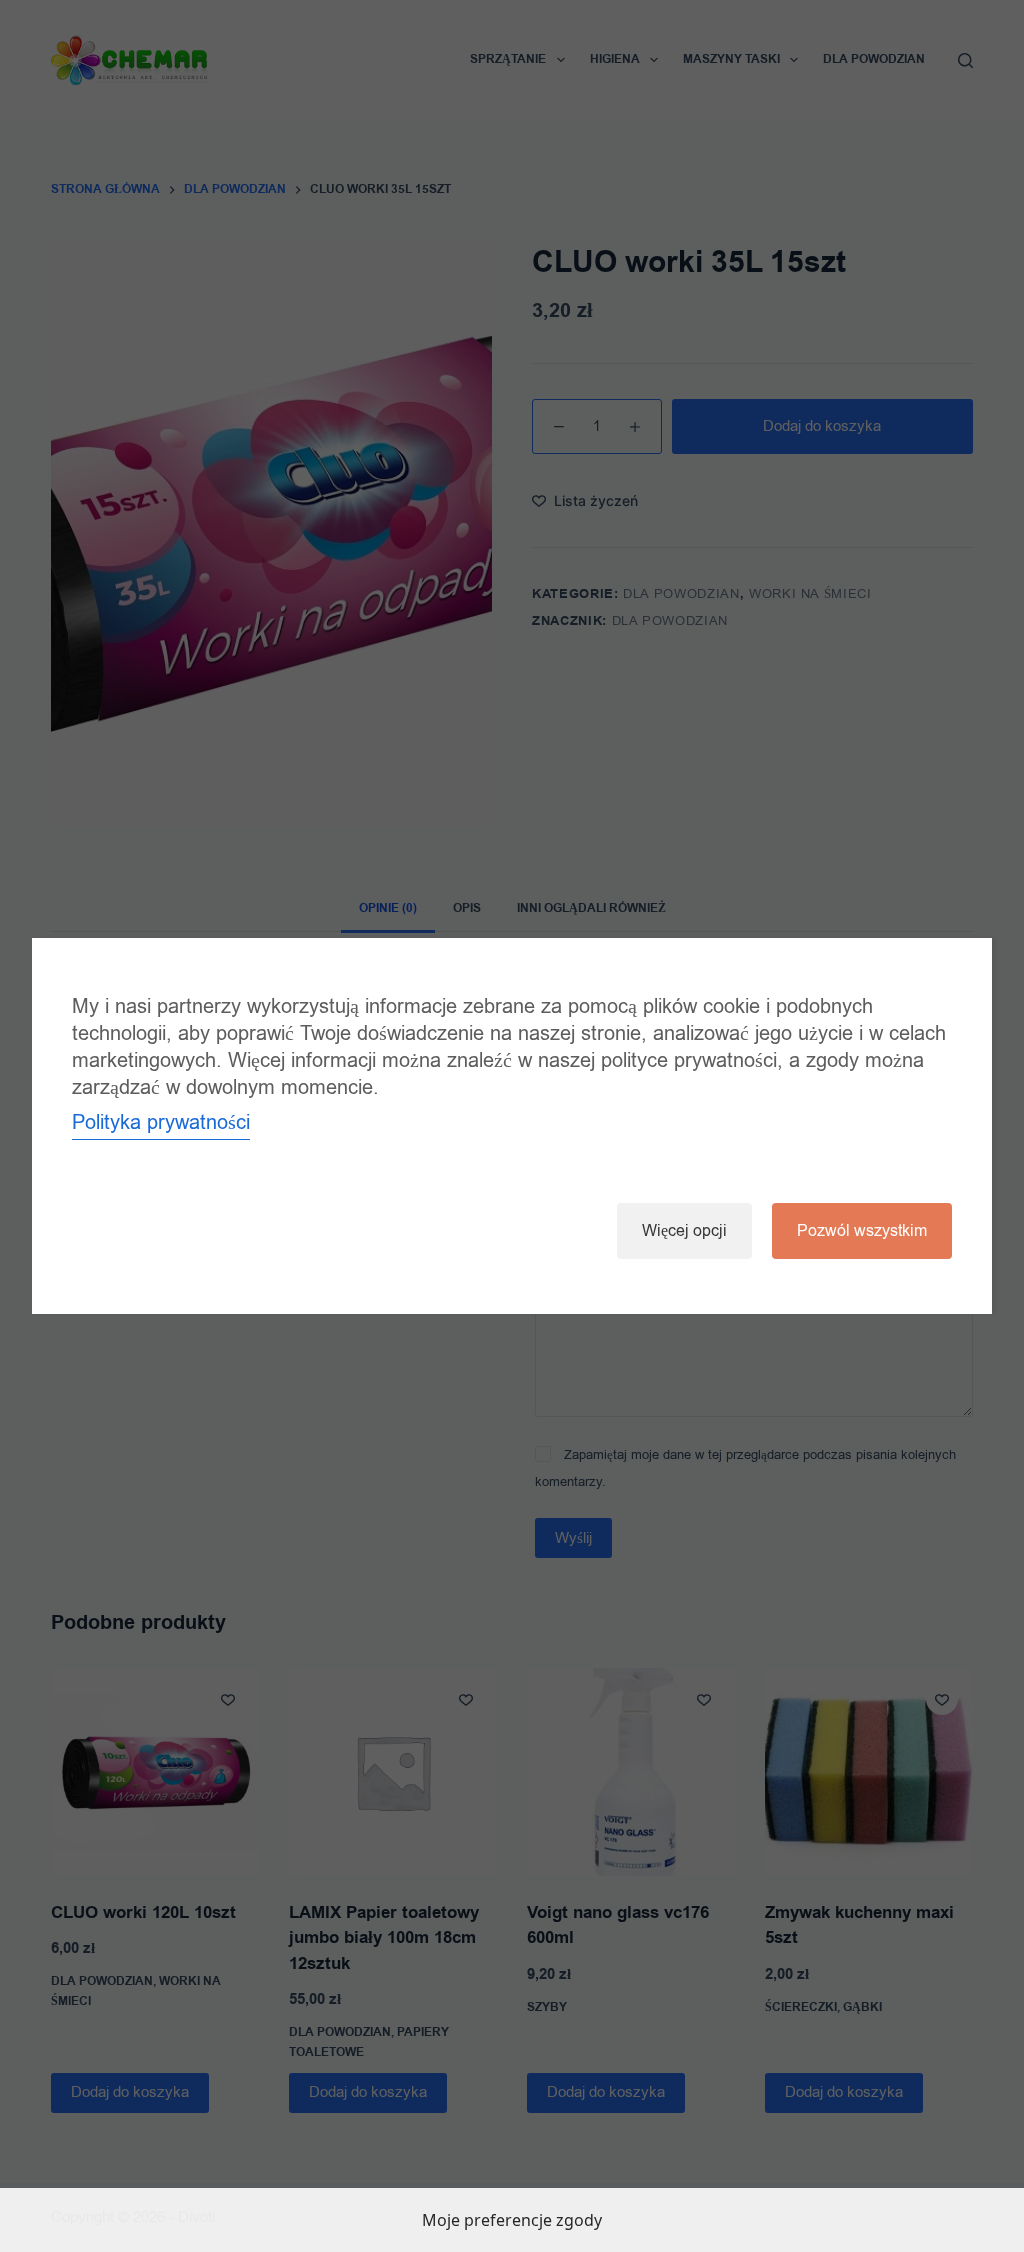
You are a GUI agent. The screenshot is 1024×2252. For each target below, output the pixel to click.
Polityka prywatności (161, 1122)
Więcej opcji (684, 1231)
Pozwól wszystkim (862, 1231)
